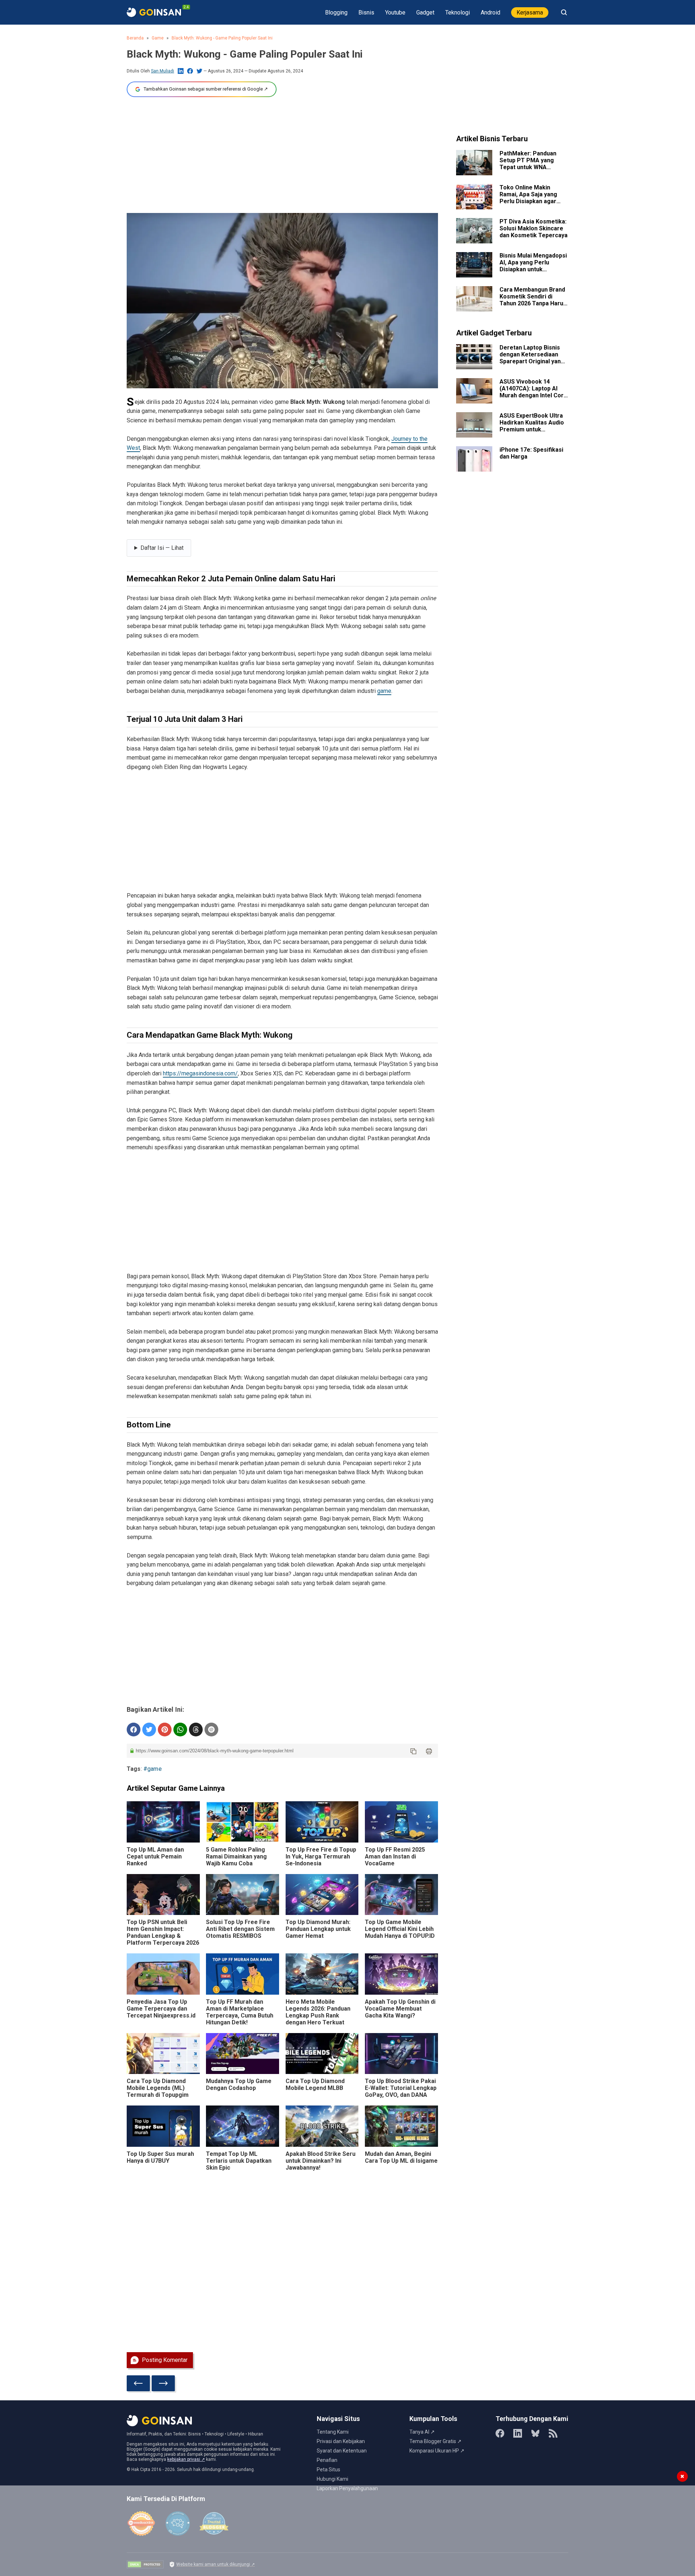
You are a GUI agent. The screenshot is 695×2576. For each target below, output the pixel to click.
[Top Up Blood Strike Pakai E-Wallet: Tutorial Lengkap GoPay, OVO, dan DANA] (401, 2054)
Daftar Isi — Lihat (162, 548)
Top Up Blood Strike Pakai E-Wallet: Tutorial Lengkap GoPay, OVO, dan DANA (401, 2088)
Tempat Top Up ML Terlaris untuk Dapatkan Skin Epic (239, 2161)
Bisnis (366, 12)
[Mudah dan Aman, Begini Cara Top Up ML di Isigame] (401, 2126)
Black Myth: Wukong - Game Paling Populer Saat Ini (222, 38)
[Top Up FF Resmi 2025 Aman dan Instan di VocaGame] (401, 1822)
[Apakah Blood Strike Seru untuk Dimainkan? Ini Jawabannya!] (322, 2126)
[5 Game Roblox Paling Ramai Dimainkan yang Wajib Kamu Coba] (243, 1822)
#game (153, 1769)
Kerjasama (530, 12)
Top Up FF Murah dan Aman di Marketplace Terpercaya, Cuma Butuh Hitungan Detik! (240, 2012)
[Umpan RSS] (553, 2433)
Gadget (425, 12)
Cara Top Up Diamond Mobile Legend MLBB (315, 2084)
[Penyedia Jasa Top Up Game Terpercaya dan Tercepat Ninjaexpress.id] (163, 1974)
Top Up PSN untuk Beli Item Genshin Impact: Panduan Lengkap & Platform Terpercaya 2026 (163, 1932)
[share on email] (211, 1730)
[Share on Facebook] (134, 1730)
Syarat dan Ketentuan (342, 2451)
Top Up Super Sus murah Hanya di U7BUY (160, 2157)
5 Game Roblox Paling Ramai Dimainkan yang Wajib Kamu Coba (236, 1856)
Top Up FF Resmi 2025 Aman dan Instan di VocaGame (395, 1856)
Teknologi (458, 12)
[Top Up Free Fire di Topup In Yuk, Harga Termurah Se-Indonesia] (322, 1822)
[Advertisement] (282, 155)
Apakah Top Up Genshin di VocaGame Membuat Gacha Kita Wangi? (400, 2009)
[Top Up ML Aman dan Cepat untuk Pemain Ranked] (163, 1822)
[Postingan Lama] (163, 2383)
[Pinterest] (165, 1730)
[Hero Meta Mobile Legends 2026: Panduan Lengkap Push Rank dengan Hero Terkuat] (322, 1974)
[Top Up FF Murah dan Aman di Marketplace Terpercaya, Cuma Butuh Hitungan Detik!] (243, 1974)
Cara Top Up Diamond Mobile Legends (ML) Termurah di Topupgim (158, 2088)
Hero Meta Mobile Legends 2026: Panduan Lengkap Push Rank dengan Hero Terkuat (318, 2012)
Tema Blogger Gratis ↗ (435, 2441)
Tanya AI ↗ (422, 2432)
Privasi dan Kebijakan (341, 2441)
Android (490, 12)
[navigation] (159, 548)
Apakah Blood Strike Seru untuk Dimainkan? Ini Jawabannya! (321, 2161)
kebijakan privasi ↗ (186, 2459)
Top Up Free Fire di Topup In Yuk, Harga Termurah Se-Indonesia (321, 1856)
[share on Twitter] (149, 1730)
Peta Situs (328, 2470)
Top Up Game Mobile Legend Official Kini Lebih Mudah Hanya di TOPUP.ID (400, 1929)
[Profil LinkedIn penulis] (181, 71)
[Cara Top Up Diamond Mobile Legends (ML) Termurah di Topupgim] (163, 2054)
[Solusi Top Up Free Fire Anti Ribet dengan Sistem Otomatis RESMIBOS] (243, 1895)
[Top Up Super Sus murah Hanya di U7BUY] (163, 2126)
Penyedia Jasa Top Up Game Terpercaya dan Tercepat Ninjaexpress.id (161, 2009)
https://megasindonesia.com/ (200, 1073)
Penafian (327, 2460)
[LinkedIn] (518, 2433)
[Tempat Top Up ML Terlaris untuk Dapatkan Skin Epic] (243, 2126)
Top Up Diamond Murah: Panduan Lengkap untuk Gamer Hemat (318, 1929)
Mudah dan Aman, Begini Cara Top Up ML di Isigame (401, 2157)
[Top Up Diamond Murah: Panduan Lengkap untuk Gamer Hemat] (322, 1895)
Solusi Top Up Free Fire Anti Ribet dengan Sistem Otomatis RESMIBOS (240, 1929)
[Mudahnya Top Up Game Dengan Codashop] (243, 2054)
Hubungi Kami (332, 2479)
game (384, 691)
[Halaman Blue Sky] (535, 2433)
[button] (413, 1751)
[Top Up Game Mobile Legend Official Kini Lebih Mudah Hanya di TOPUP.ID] (401, 1895)
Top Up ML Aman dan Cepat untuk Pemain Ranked (155, 1856)
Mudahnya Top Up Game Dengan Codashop (239, 2084)
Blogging (336, 12)
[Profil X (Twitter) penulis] (199, 71)
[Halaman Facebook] (500, 2433)
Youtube (395, 12)
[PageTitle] (154, 12)
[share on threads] (196, 1730)
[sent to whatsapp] (180, 1730)
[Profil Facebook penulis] (190, 71)
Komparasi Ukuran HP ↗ (437, 2451)
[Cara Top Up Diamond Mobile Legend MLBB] (322, 2054)
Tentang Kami (333, 2432)
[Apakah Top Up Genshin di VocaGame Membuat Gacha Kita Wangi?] (401, 1974)
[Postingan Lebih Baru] (138, 2383)
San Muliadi (163, 71)
